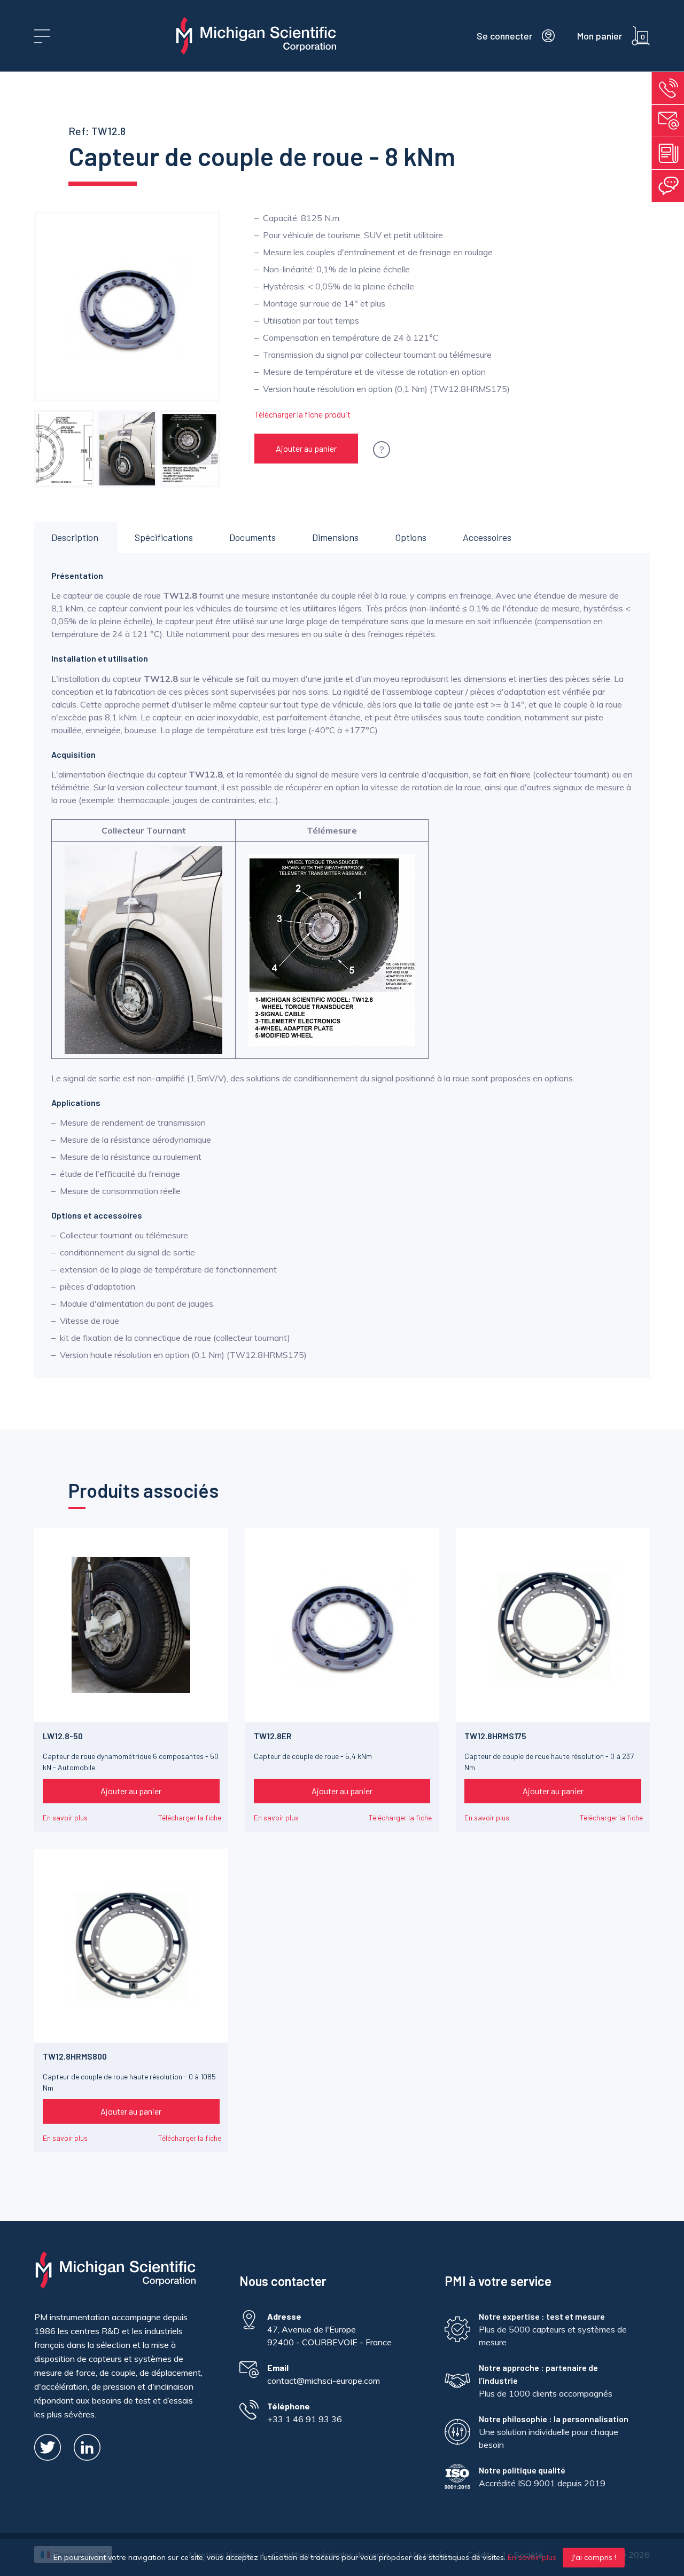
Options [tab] (411, 537)
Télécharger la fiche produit (302, 414)
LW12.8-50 (63, 1736)
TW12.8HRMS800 (75, 2056)
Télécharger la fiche (190, 1817)
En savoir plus (65, 1817)
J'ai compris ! (594, 2557)
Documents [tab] (252, 537)
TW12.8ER (273, 1736)
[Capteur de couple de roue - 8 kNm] (64, 449)
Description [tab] (75, 537)
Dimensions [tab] (335, 537)
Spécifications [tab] (164, 537)
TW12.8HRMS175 (495, 1736)
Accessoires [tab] (487, 537)
